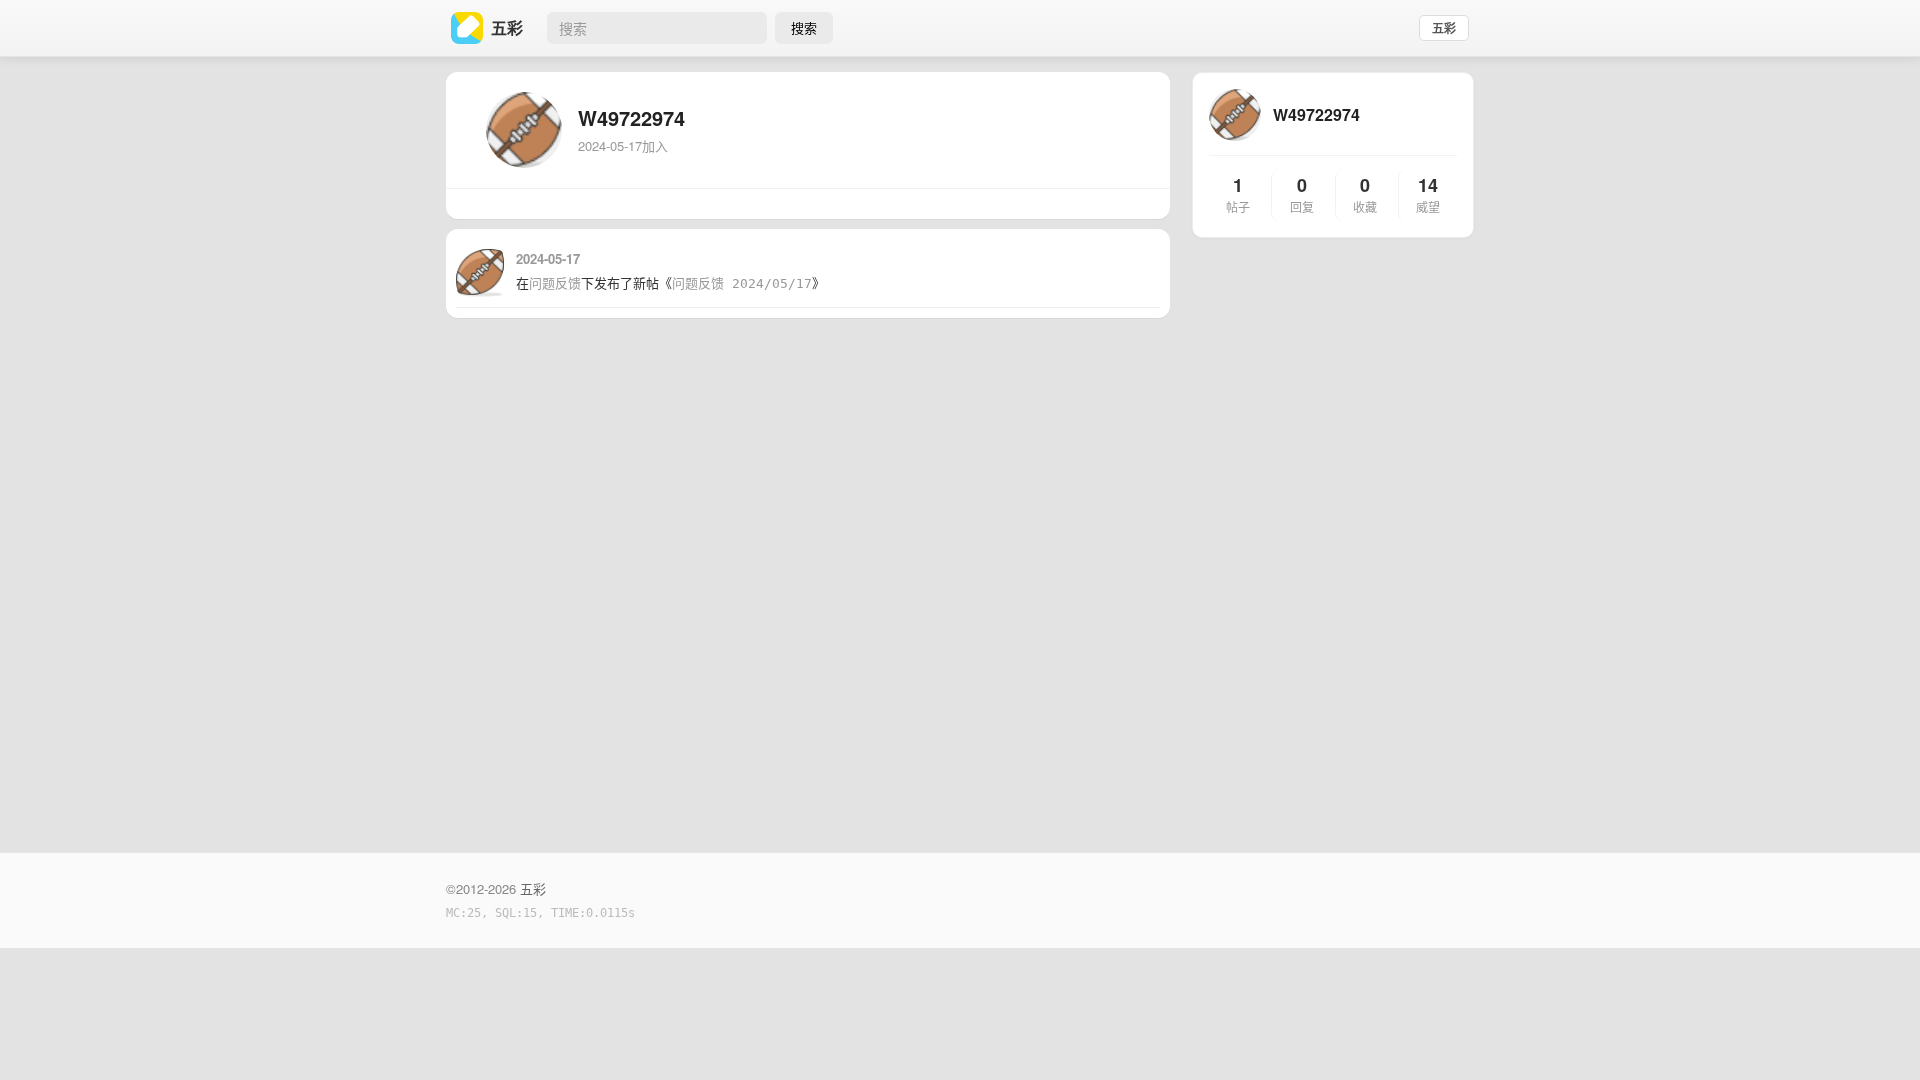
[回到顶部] (1878, 1034)
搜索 (804, 27)
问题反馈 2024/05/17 (742, 283)
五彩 (1444, 28)
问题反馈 (555, 283)
